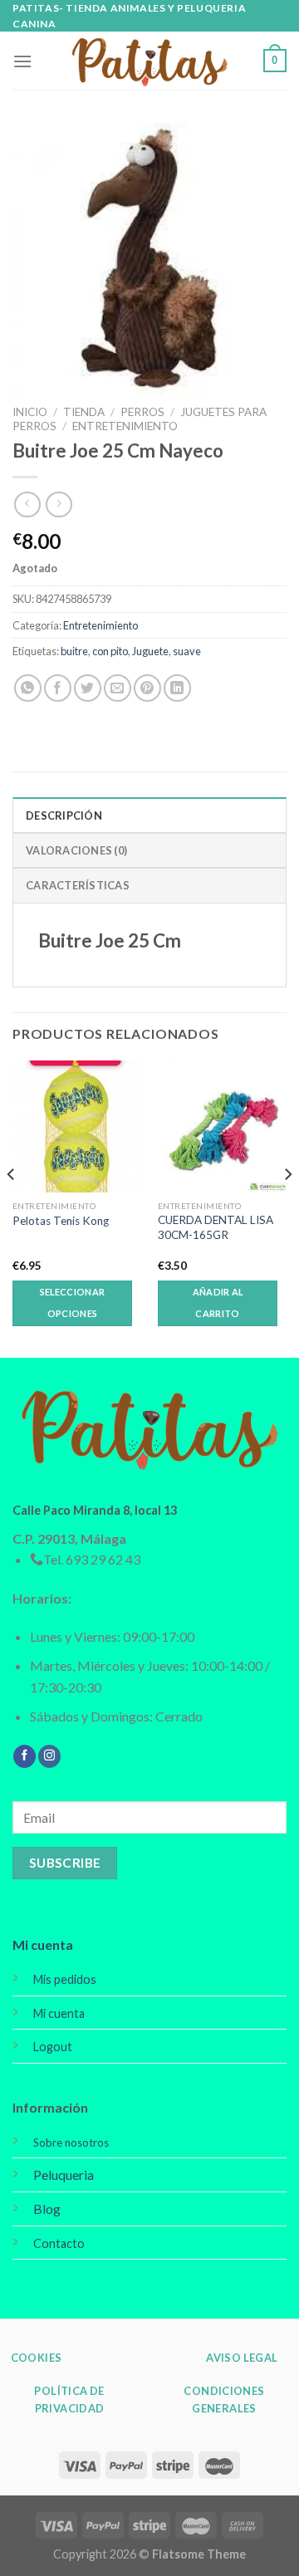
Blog (47, 2209)
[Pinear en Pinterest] (147, 688)
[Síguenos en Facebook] (25, 1756)
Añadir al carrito (218, 1303)
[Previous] (12, 1207)
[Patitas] (149, 61)
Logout (53, 2047)
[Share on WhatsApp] (28, 688)
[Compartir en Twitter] (88, 688)
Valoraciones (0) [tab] (76, 850)
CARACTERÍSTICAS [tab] (78, 885)
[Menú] (22, 61)
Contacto (59, 2243)
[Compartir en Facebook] (58, 688)
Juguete (150, 651)
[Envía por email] (118, 688)
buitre (74, 651)
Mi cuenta (43, 1944)
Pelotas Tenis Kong (61, 1221)
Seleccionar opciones (73, 1303)
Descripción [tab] (64, 815)
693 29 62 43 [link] (103, 1559)
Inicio (30, 412)
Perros (142, 412)
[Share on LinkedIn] (177, 688)
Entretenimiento (125, 426)
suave (187, 651)
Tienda (84, 412)
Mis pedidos (65, 1979)
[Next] (287, 1207)
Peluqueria (64, 2174)
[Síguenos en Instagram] (49, 1756)
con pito (110, 651)
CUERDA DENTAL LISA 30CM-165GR (216, 1227)
